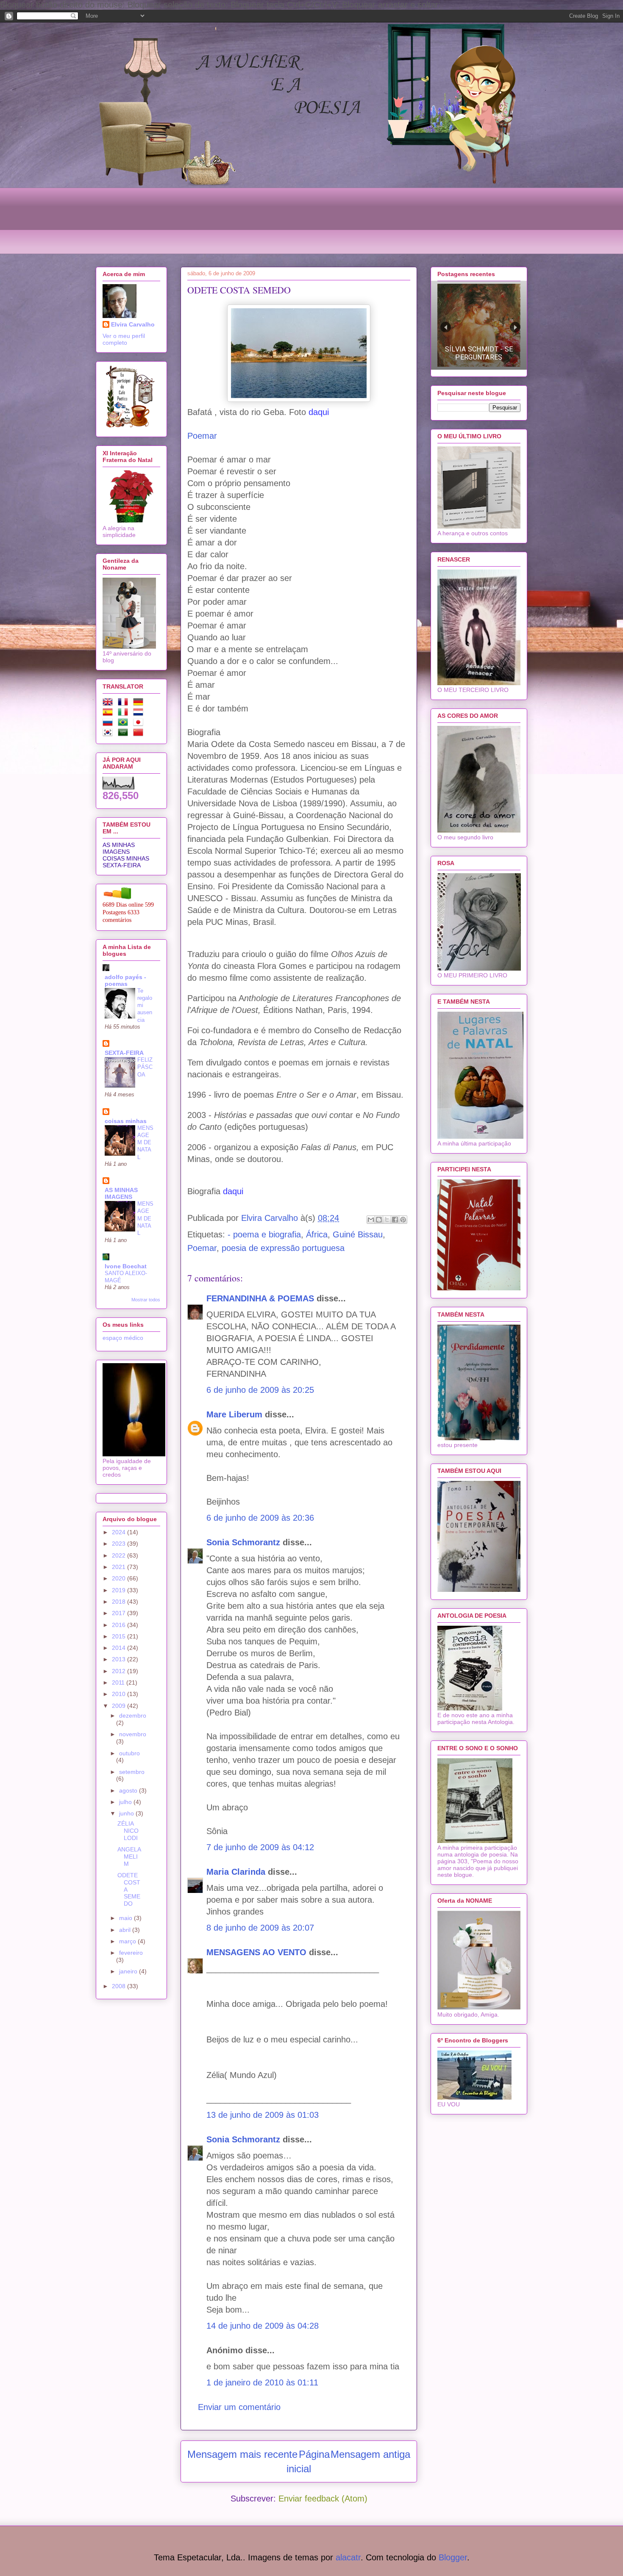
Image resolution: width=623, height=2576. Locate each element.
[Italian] (125, 714)
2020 (120, 1578)
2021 (120, 1567)
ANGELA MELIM (129, 1857)
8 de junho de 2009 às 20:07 (260, 1928)
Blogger (453, 2557)
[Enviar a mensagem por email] (371, 1220)
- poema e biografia (264, 1234)
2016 (120, 1625)
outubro (129, 1753)
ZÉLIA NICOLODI (128, 1831)
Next (515, 327)
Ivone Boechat (126, 1266)
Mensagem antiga (370, 2454)
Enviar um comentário (239, 2407)
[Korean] (109, 734)
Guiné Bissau (358, 1234)
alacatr (348, 2557)
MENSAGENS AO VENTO (256, 1952)
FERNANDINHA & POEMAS (260, 1298)
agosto (129, 1790)
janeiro (129, 1971)
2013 (120, 1659)
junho (127, 1813)
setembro (132, 1772)
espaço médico (123, 1338)
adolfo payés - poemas (125, 980)
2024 (120, 1532)
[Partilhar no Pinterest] (403, 1220)
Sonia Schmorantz (243, 1542)
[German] (140, 703)
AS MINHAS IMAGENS (119, 848)
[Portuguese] (125, 724)
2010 (120, 1694)
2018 (120, 1602)
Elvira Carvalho (133, 324)
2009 (120, 1706)
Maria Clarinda (236, 1872)
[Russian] (109, 724)
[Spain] (109, 714)
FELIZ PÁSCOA (145, 1067)
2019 (120, 1590)
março (128, 1941)
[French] (125, 703)
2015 (120, 1636)
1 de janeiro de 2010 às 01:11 (262, 2382)
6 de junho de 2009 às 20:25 (260, 1390)
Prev (446, 327)
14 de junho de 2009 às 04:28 (263, 2326)
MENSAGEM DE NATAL (145, 1143)
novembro (133, 1734)
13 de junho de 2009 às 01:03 (263, 2115)
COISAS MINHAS (126, 858)
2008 (120, 1986)
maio (127, 1918)
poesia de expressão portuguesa (283, 1248)
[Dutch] (140, 714)
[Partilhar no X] (387, 1220)
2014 (120, 1648)
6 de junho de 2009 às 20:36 (260, 1518)
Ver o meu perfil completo (124, 339)
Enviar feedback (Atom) (323, 2499)
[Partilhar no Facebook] (395, 1220)
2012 (120, 1671)
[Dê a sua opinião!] (379, 1220)
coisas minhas (126, 1121)
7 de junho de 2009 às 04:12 (260, 1847)
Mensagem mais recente (242, 2454)
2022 (120, 1555)
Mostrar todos (146, 1300)
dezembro (133, 1715)
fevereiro (131, 1953)
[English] (109, 703)
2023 (120, 1544)
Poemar (202, 436)
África (317, 1234)
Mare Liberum (234, 1414)
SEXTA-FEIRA (122, 865)
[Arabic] (125, 734)
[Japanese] (140, 724)
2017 (120, 1613)
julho (126, 1802)
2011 (119, 1682)
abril (126, 1930)
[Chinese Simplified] (140, 734)
